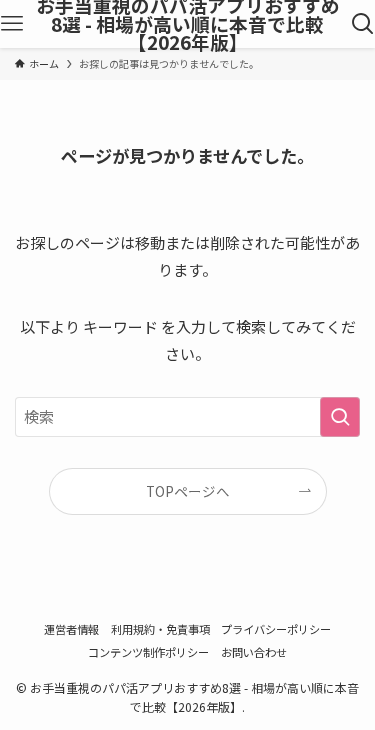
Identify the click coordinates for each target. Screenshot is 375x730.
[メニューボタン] (12, 24)
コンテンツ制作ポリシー (148, 652)
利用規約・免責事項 (160, 629)
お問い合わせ (254, 652)
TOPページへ (188, 491)
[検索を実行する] (340, 417)
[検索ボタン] (363, 24)
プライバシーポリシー (276, 629)
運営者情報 (71, 629)
